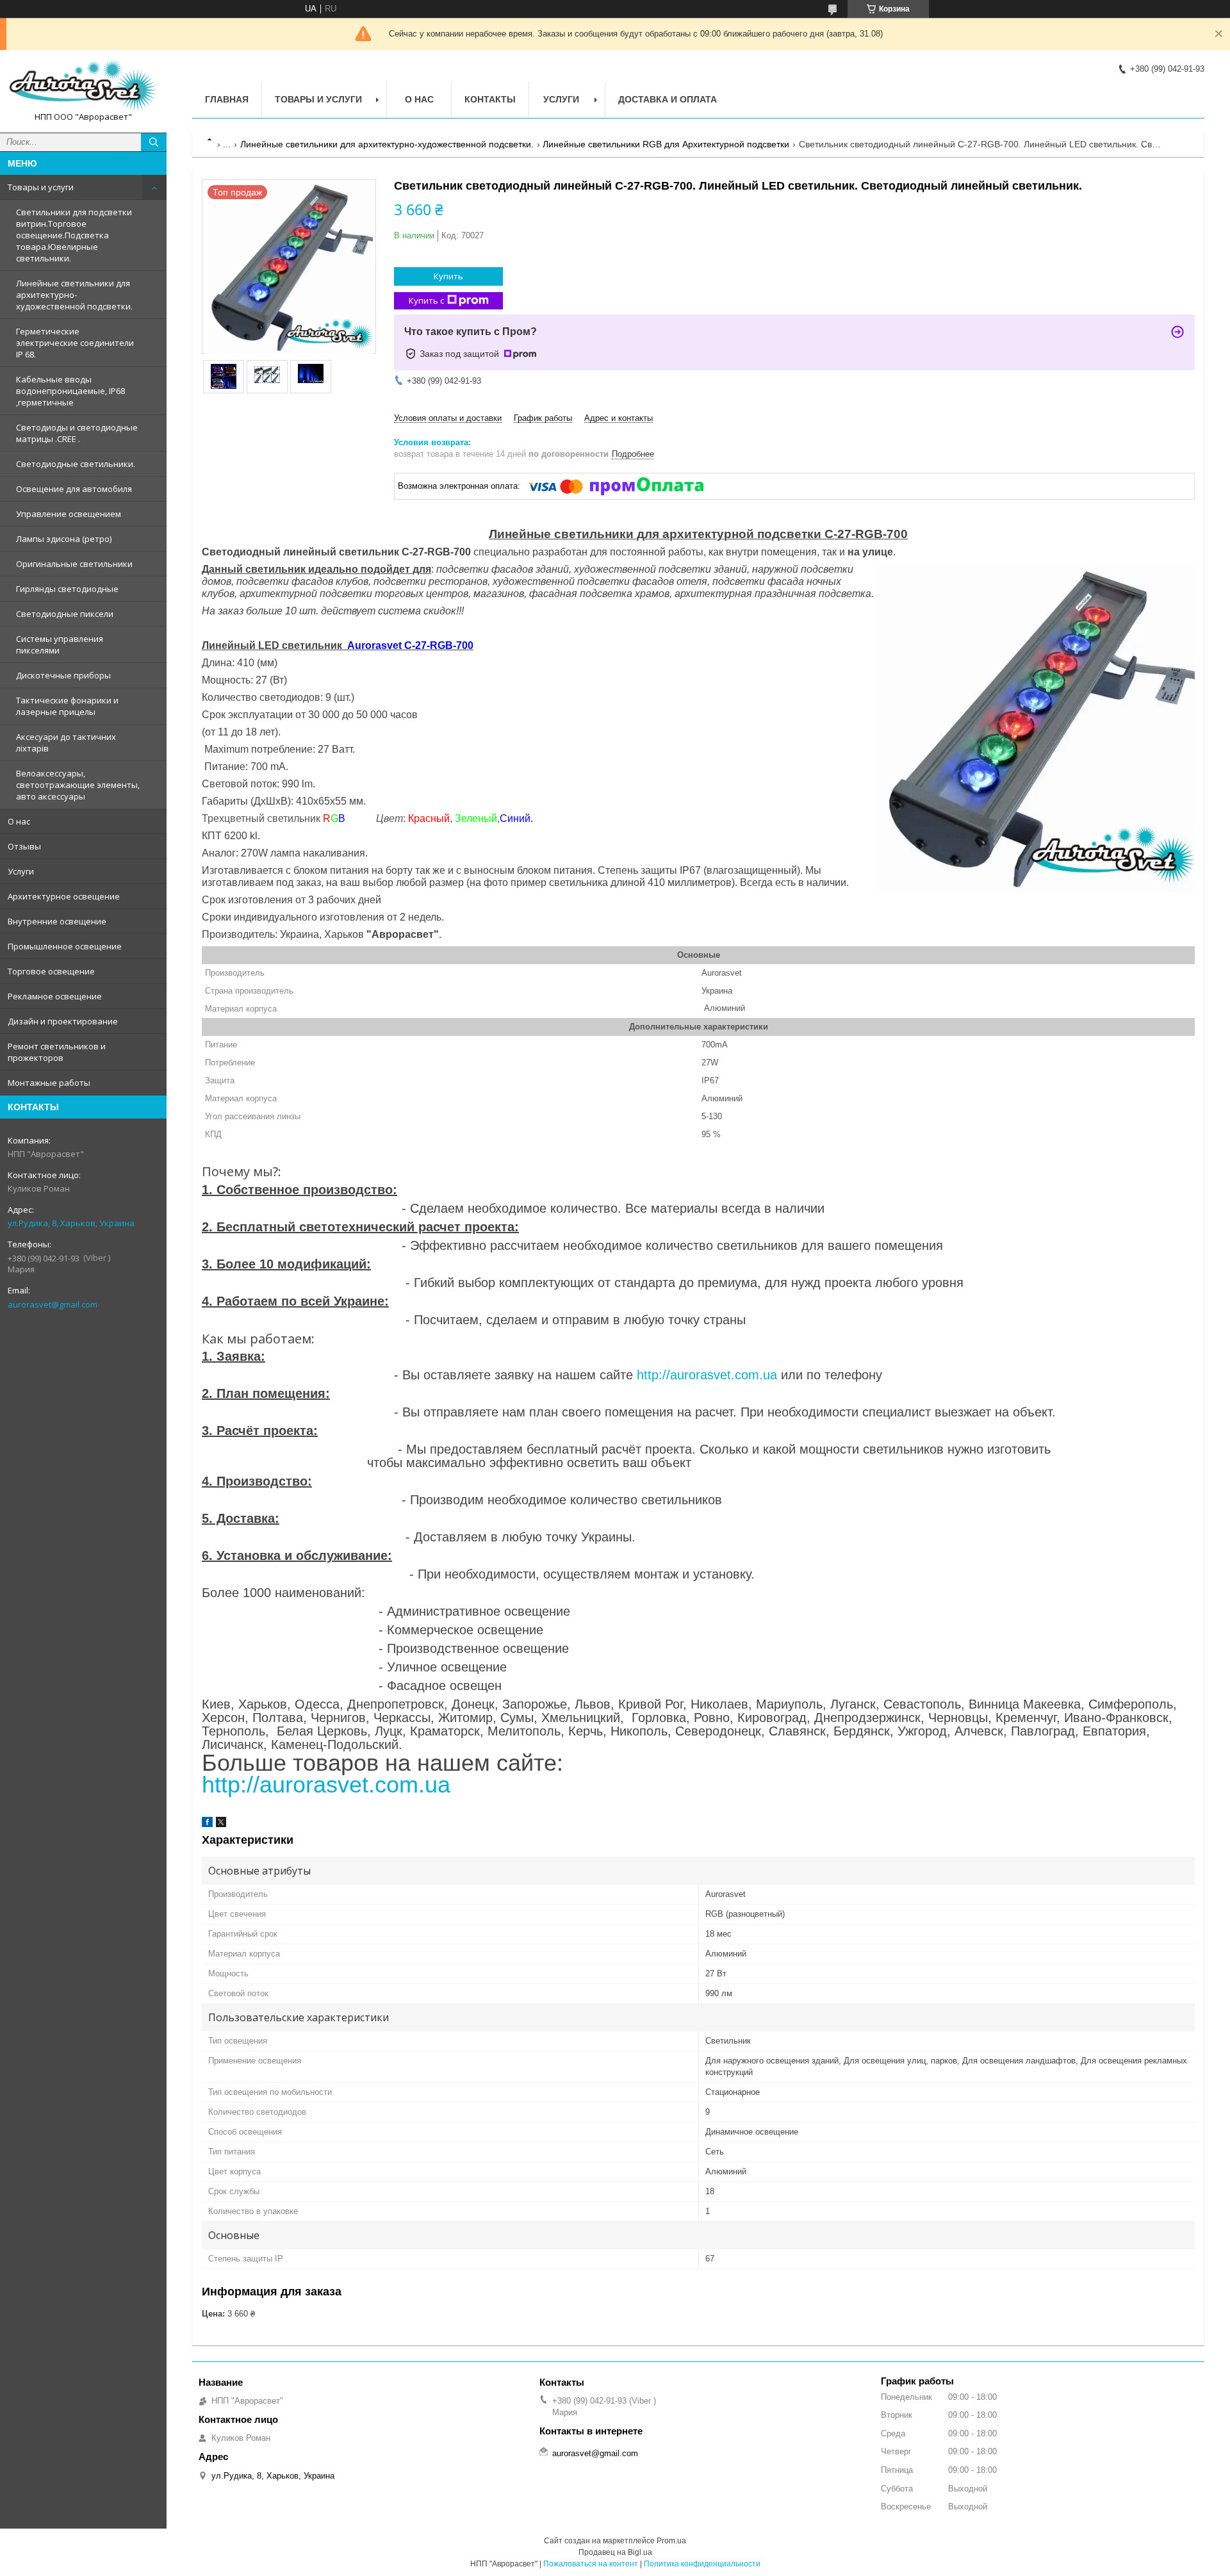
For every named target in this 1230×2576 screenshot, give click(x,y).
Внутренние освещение (57, 921)
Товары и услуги (41, 187)
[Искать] (154, 142)
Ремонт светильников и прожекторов (57, 1052)
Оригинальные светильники (74, 564)
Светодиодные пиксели (65, 614)
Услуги (21, 871)
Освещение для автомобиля (74, 489)
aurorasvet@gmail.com (53, 1304)
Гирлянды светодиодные (67, 589)
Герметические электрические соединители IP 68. (75, 343)
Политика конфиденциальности (702, 2564)
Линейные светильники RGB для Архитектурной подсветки (666, 144)
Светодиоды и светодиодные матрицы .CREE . (77, 433)
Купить (448, 276)
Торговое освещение (51, 971)
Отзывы (24, 846)
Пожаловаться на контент (591, 2564)
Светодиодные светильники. (76, 464)
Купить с (426, 300)
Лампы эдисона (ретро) (64, 539)
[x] (221, 1824)
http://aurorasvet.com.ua (707, 1375)
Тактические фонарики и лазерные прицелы (67, 706)
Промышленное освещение (65, 946)
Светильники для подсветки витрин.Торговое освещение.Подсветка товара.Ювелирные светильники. (74, 235)
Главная (227, 99)
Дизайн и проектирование (63, 1021)
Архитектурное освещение (64, 896)
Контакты (490, 99)
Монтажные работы (49, 1083)
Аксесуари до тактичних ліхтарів (66, 742)
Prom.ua (671, 2541)
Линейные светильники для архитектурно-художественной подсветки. (74, 295)
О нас (19, 821)
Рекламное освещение (55, 996)
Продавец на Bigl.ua (615, 2552)
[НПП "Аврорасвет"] (83, 86)
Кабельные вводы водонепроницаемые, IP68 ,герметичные (70, 391)
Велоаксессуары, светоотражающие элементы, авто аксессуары (78, 785)
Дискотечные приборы (63, 675)
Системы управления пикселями (60, 644)
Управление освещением (69, 514)
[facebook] (207, 1824)
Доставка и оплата (668, 99)
